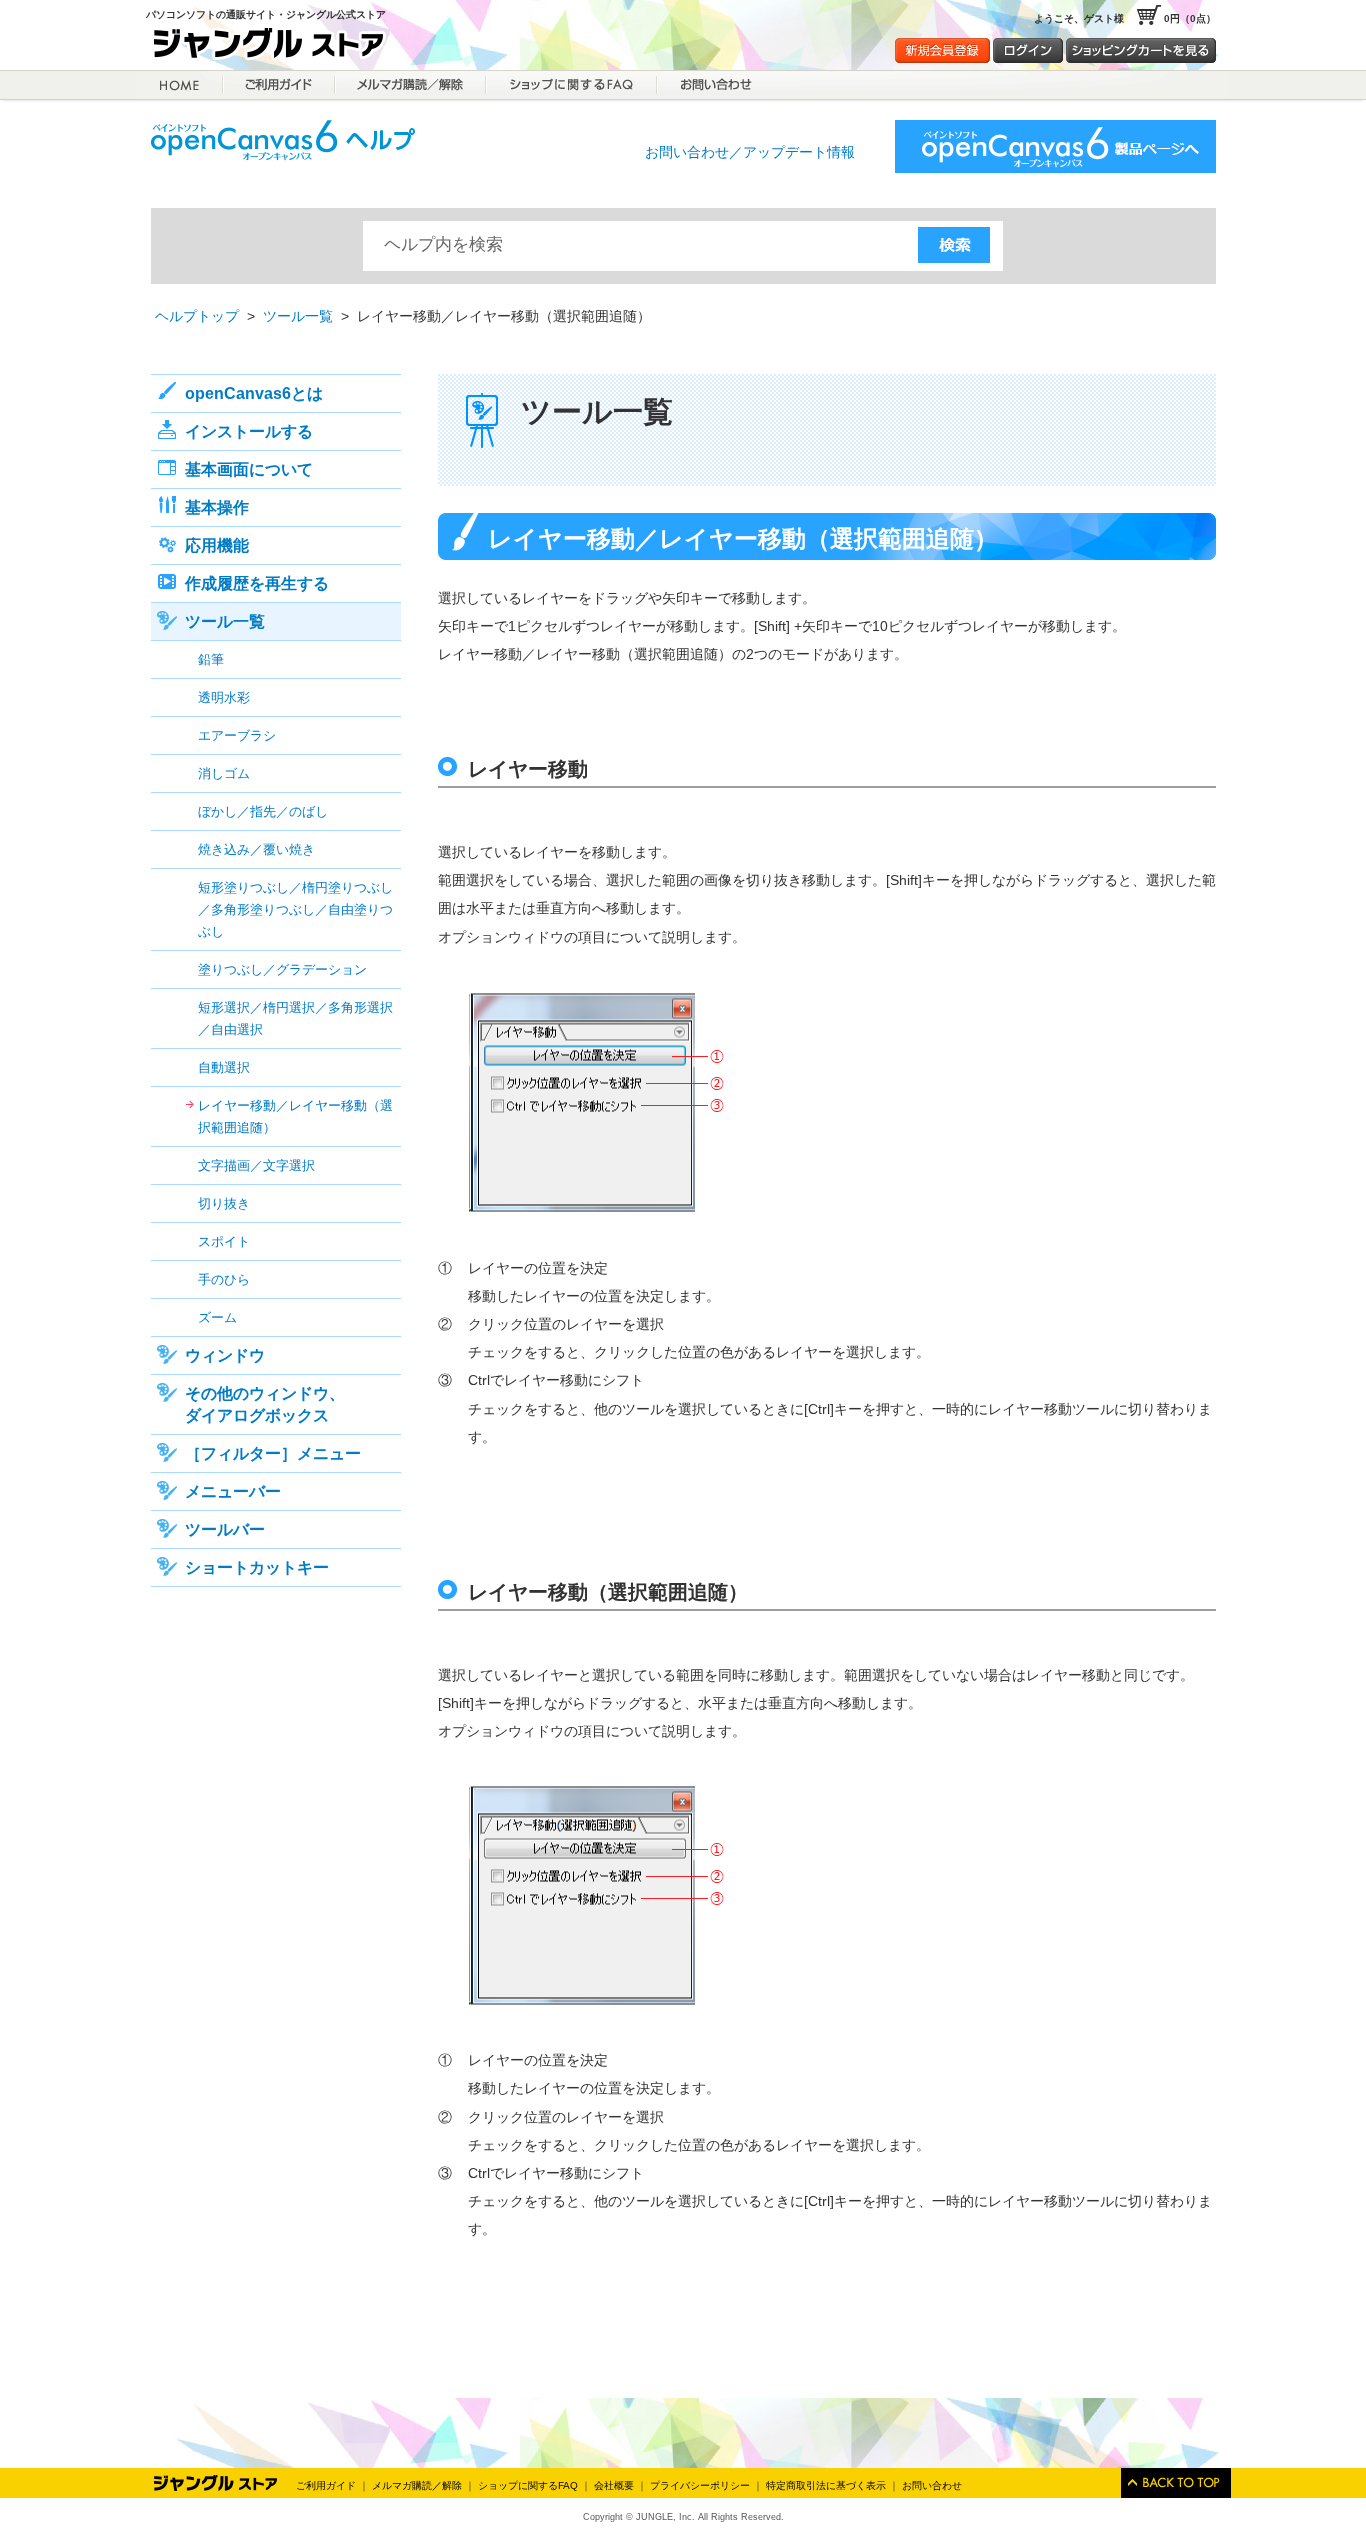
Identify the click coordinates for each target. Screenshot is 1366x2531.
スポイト (224, 1241)
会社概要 (614, 2485)
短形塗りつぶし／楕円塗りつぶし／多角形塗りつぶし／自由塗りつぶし (295, 909)
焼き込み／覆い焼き (256, 849)
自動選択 (224, 1067)
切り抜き (224, 1203)
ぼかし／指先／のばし (263, 811)
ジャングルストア (276, 46)
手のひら (224, 1279)
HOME (179, 85)
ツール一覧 (298, 316)
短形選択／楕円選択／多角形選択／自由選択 (295, 1018)
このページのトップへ (1176, 2483)
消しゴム (224, 773)
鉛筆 (211, 659)
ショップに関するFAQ (571, 85)
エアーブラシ (237, 735)
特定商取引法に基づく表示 (826, 2485)
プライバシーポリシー (700, 2485)
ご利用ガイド (279, 85)
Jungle (216, 2483)
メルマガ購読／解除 (410, 85)
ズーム (217, 1317)
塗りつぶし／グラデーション (282, 969)
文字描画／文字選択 (256, 1165)
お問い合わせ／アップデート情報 (750, 152)
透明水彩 (224, 697)
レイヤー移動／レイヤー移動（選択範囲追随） (295, 1116)
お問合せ (714, 85)
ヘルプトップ (197, 316)
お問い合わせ (932, 2485)
